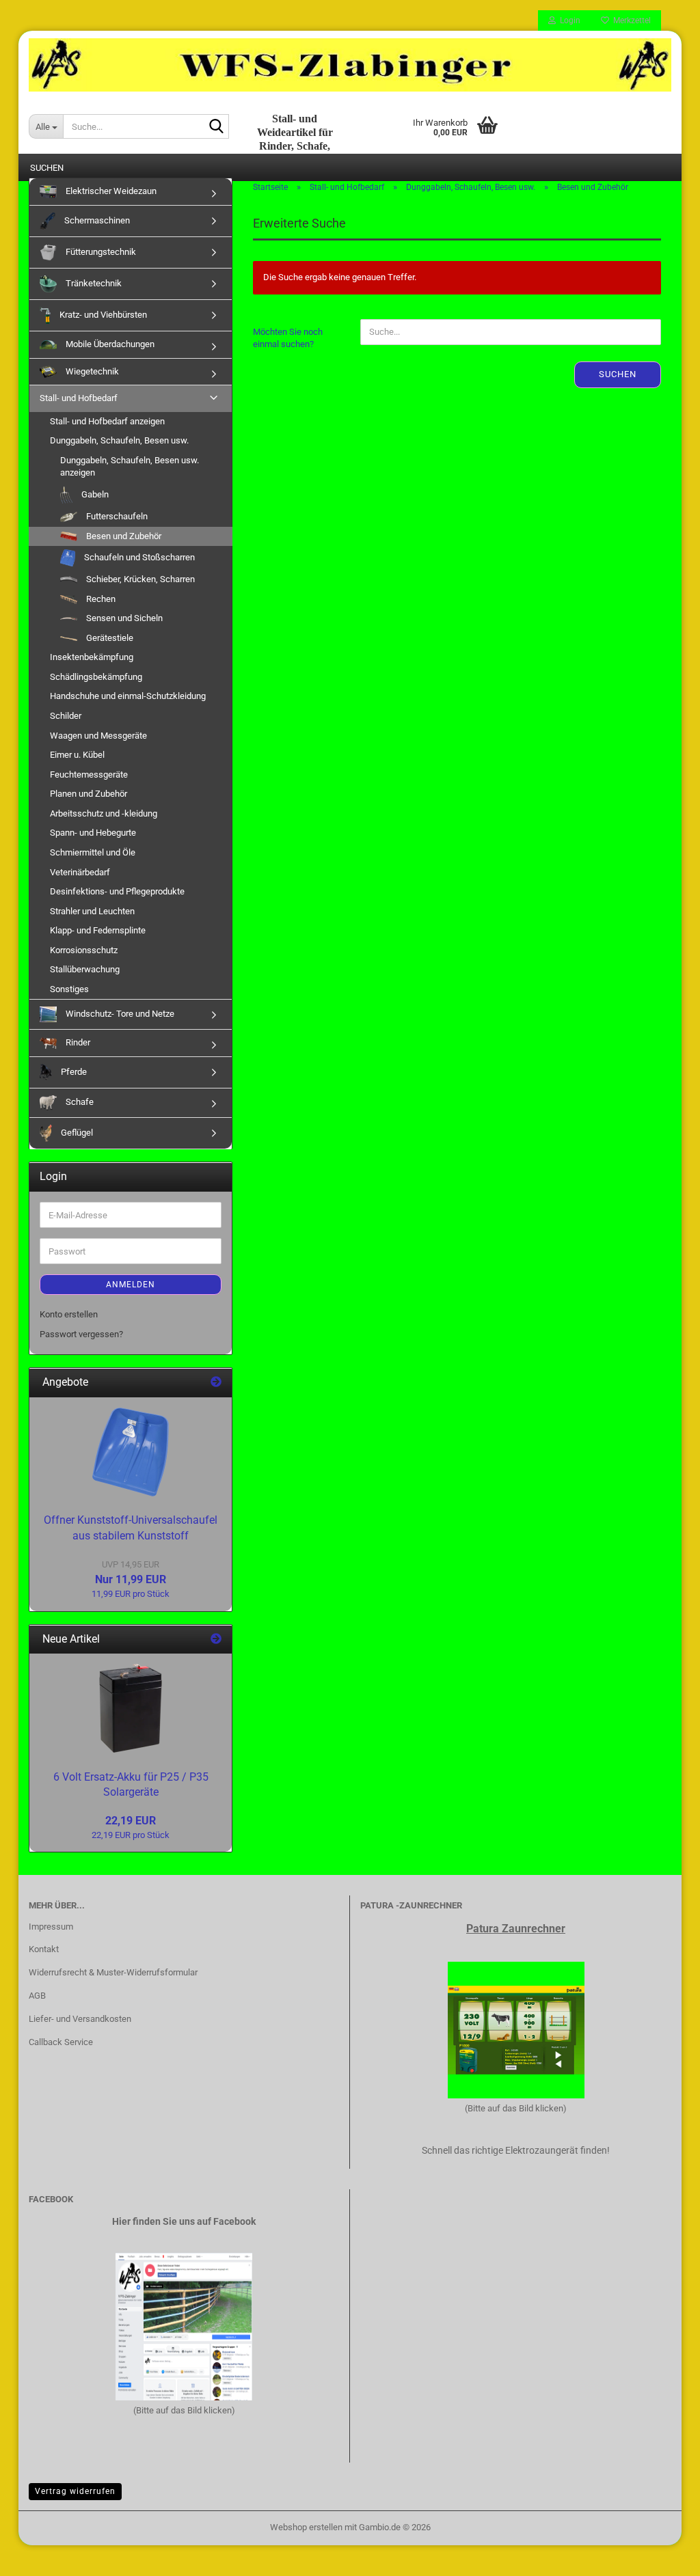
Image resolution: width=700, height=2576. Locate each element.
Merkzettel (630, 20)
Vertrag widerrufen (75, 2491)
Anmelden (131, 1285)
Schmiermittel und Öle (93, 852)
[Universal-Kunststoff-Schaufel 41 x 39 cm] (131, 1452)
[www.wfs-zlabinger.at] (350, 65)
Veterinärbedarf (80, 872)
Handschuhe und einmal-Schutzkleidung (128, 696)
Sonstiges (69, 989)
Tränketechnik (93, 283)
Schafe (79, 1102)
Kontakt (44, 1949)
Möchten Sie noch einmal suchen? (288, 338)
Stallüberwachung (85, 969)
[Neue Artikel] (216, 1640)
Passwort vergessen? (81, 1334)
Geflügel (76, 1133)
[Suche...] (216, 127)
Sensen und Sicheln (123, 618)
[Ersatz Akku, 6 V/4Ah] (131, 1708)
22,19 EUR (131, 1821)
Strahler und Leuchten (92, 911)
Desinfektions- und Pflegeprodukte (117, 891)
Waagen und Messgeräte (98, 736)
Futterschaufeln (116, 516)
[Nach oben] (662, 2556)
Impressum (51, 1927)
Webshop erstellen (306, 2527)
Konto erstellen (69, 1314)
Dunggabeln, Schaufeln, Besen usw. (119, 440)
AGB (37, 1996)
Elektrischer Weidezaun (110, 191)
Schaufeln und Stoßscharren (138, 557)
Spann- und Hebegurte (93, 833)
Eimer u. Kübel (77, 755)
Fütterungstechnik (100, 252)
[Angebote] (216, 1383)
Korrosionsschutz (84, 950)
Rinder (77, 1042)
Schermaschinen (96, 220)
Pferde (73, 1072)
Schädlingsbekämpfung (96, 677)
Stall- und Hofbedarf (79, 398)
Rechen (100, 599)
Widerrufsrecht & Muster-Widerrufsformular (113, 1972)
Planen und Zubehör (89, 794)
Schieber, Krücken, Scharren (139, 579)
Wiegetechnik (91, 371)
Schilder (66, 716)
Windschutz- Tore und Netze (119, 1014)
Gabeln (94, 494)
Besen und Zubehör (123, 536)
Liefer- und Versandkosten (80, 2019)
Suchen (618, 374)
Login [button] (568, 20)
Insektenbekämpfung (92, 657)
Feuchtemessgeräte (89, 775)
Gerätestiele (109, 638)
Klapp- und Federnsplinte (98, 930)
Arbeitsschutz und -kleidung (104, 813)
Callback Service (61, 2042)
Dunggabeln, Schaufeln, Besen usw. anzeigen (130, 467)
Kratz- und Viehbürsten (102, 315)
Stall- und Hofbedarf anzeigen (107, 421)
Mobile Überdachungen (109, 344)
